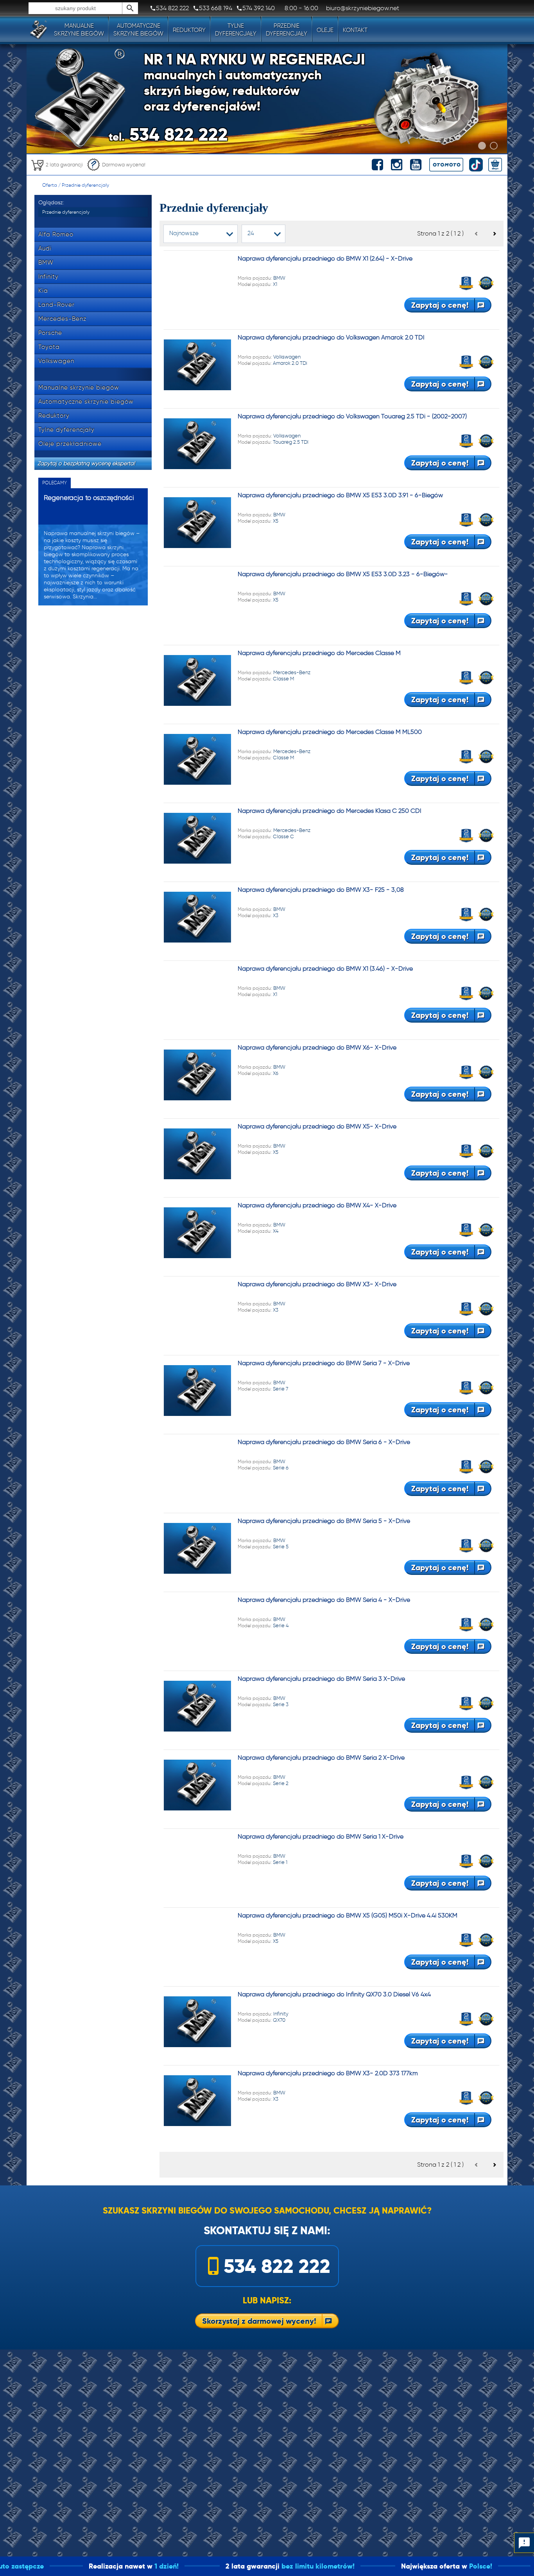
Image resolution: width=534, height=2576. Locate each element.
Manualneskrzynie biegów (79, 30)
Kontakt (355, 30)
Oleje (325, 30)
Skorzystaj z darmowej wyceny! (259, 2321)
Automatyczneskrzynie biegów (138, 30)
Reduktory (189, 30)
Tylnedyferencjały (236, 30)
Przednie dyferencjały (85, 185)
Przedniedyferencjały (287, 30)
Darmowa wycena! (124, 165)
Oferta (50, 185)
